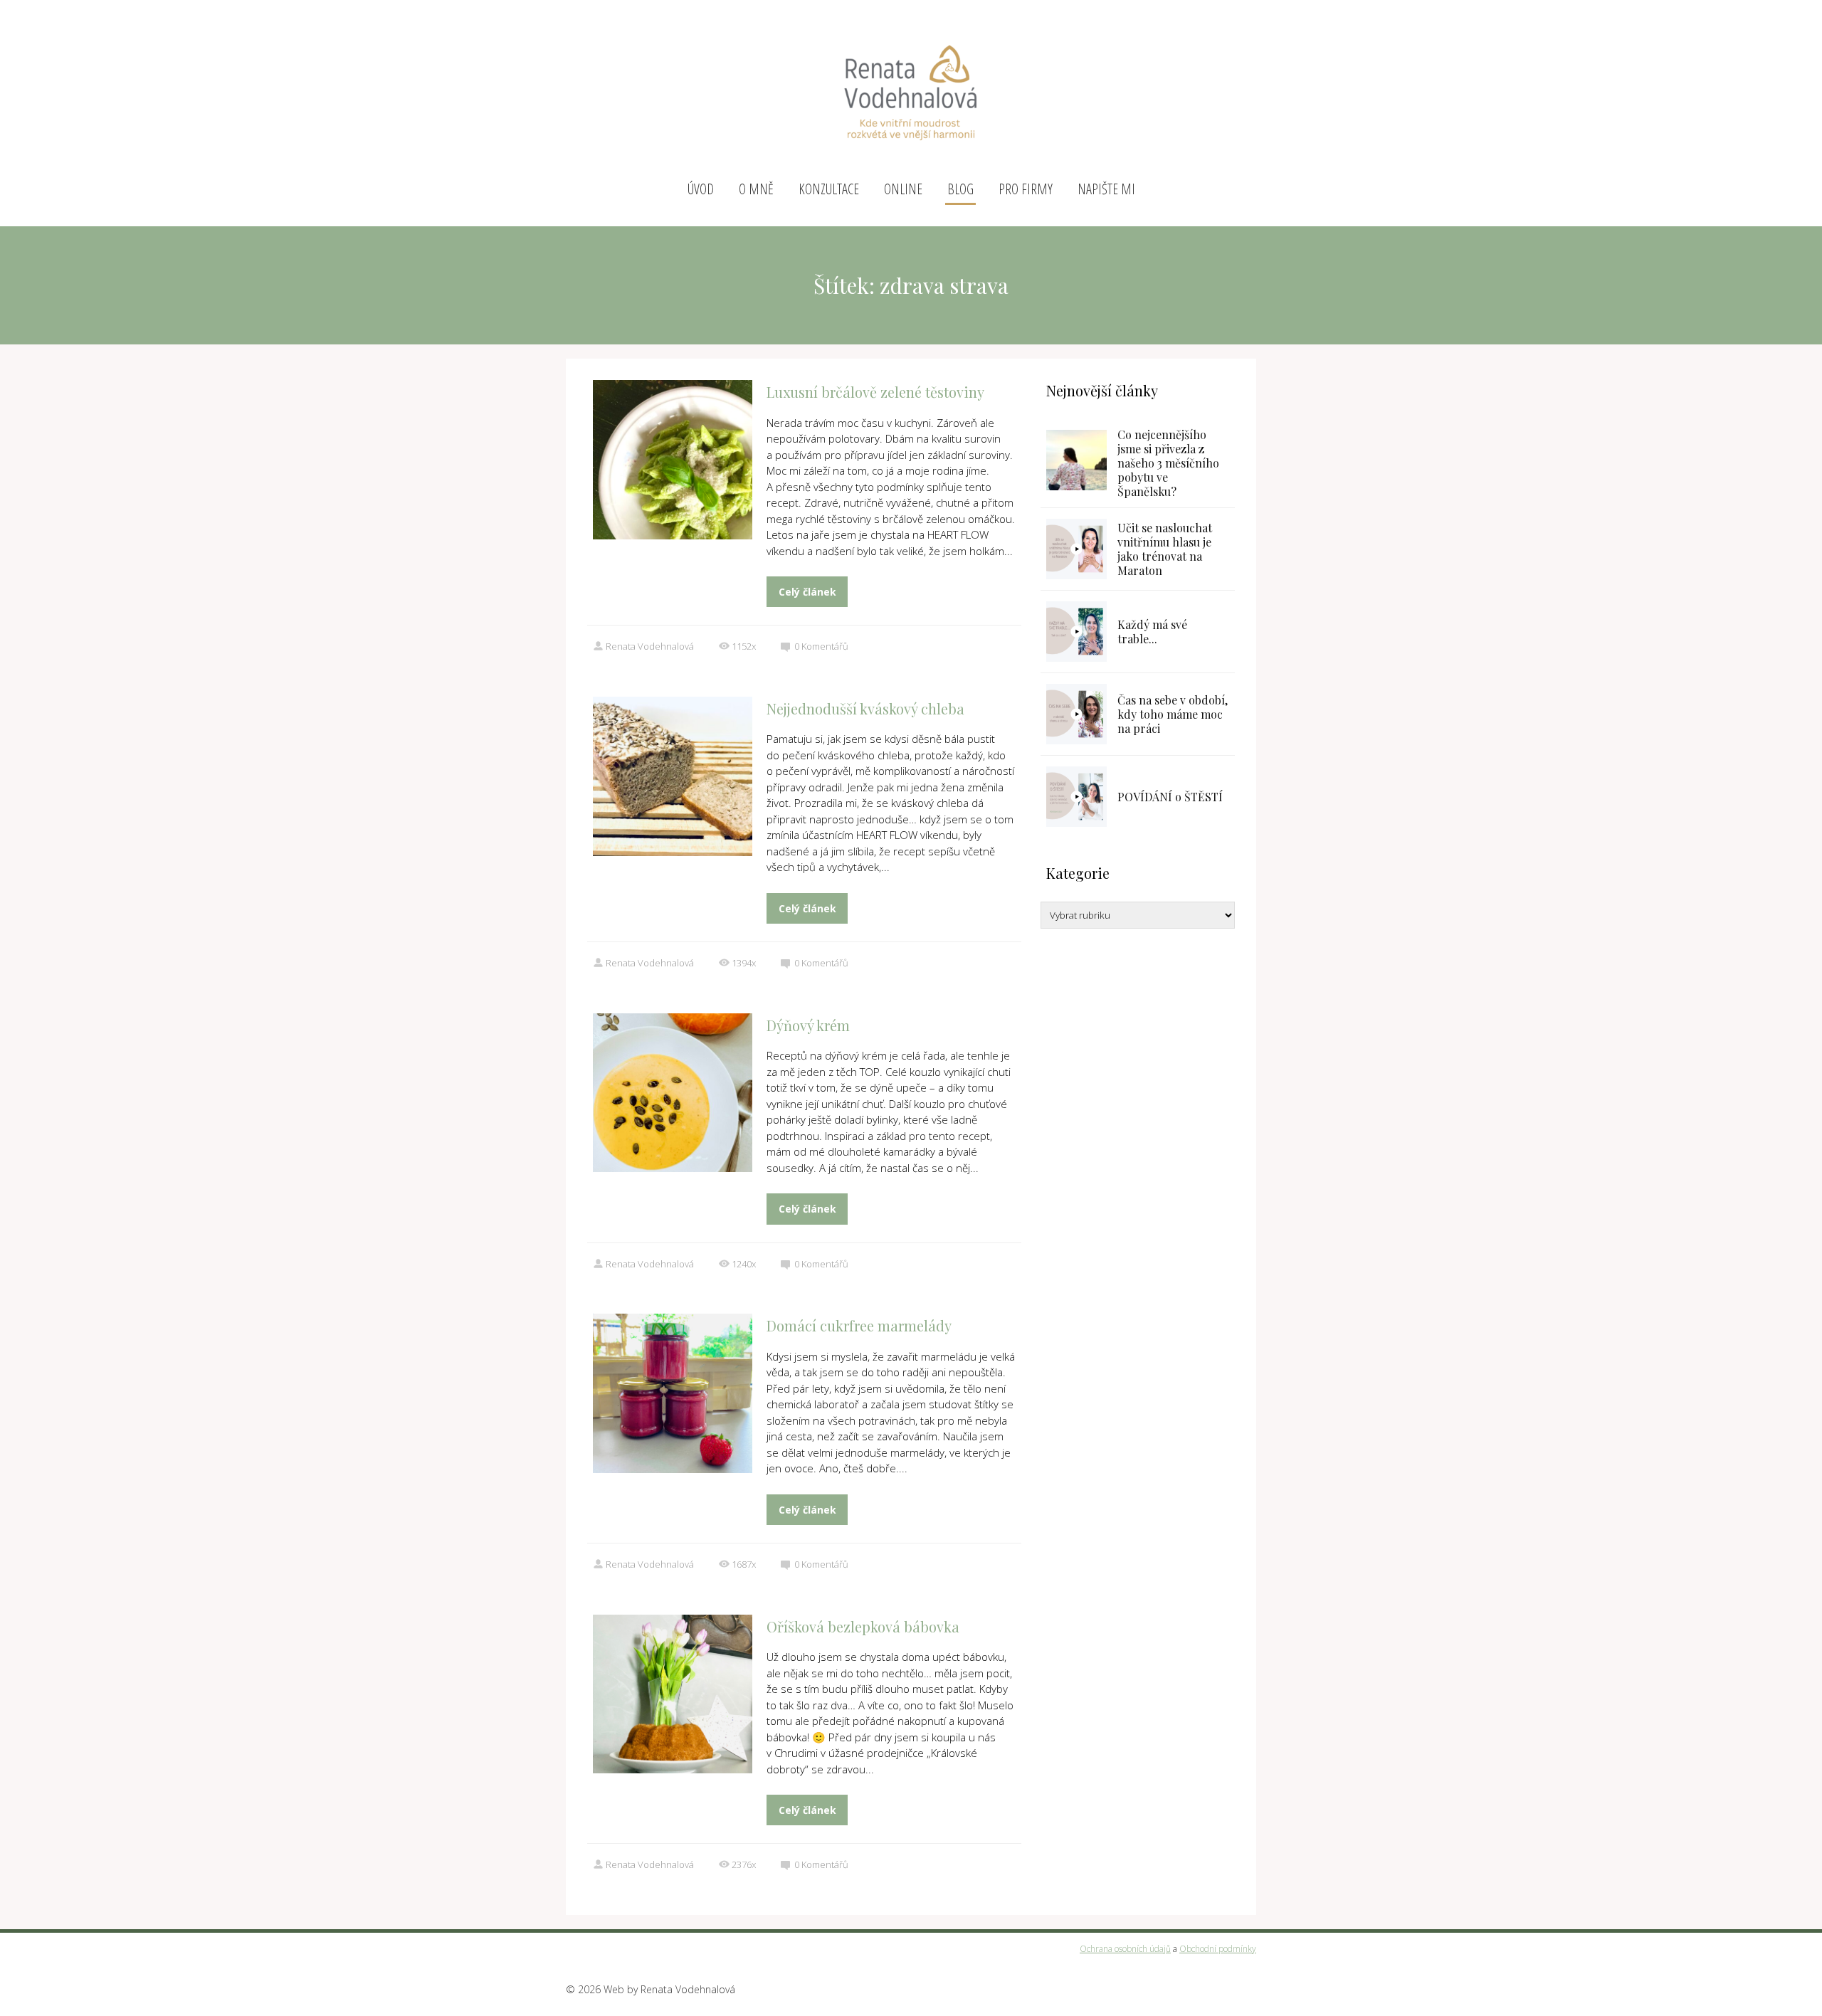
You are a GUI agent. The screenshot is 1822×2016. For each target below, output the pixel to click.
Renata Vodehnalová (650, 646)
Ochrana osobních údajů (1125, 1949)
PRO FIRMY (1026, 189)
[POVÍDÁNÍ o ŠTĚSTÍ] (1076, 797)
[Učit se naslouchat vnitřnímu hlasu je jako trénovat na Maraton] (1076, 549)
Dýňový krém (808, 1025)
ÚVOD (701, 189)
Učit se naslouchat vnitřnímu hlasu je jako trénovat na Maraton (1165, 549)
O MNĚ (756, 189)
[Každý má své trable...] (1076, 632)
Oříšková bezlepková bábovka (863, 1626)
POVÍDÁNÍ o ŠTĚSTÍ (1170, 797)
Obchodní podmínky (1218, 1949)
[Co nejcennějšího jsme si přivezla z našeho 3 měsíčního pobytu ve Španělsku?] (1076, 460)
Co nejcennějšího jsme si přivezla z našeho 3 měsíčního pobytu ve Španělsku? (1168, 463)
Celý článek (807, 592)
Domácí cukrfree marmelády (859, 1325)
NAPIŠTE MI (1106, 189)
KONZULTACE (829, 189)
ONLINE (903, 189)
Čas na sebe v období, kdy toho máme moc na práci (1173, 714)
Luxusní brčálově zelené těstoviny (875, 392)
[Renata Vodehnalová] (911, 87)
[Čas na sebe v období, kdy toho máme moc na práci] (1076, 714)
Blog (960, 189)
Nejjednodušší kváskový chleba (865, 708)
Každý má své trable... (1152, 632)
